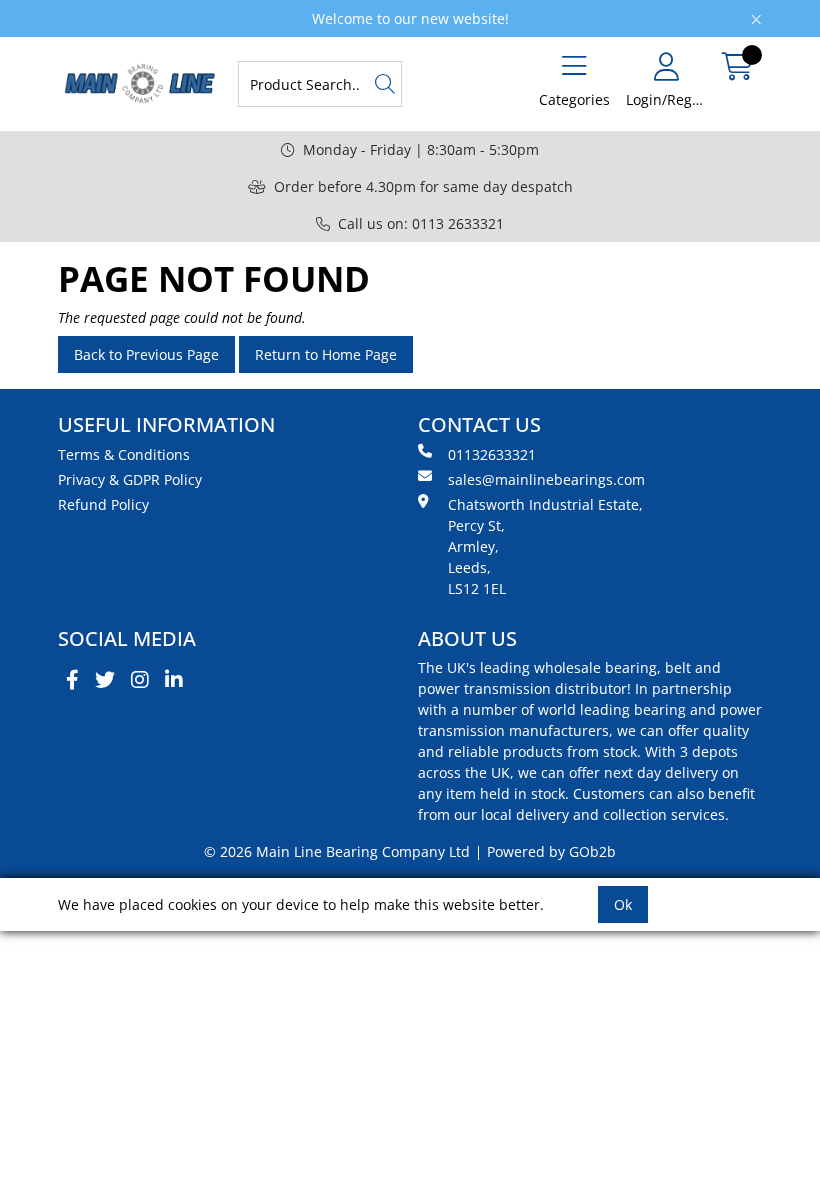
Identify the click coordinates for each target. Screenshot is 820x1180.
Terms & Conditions (124, 454)
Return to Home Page (326, 354)
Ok (623, 904)
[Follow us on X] (105, 680)
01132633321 (492, 454)
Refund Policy (103, 504)
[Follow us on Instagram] (140, 680)
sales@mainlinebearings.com (546, 479)
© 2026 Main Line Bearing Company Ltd (337, 851)
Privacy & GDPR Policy (130, 479)
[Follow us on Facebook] (72, 680)
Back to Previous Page (146, 354)
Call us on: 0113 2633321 (421, 223)
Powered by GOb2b (551, 851)
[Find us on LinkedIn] (174, 680)
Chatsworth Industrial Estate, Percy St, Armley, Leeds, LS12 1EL (545, 546)
